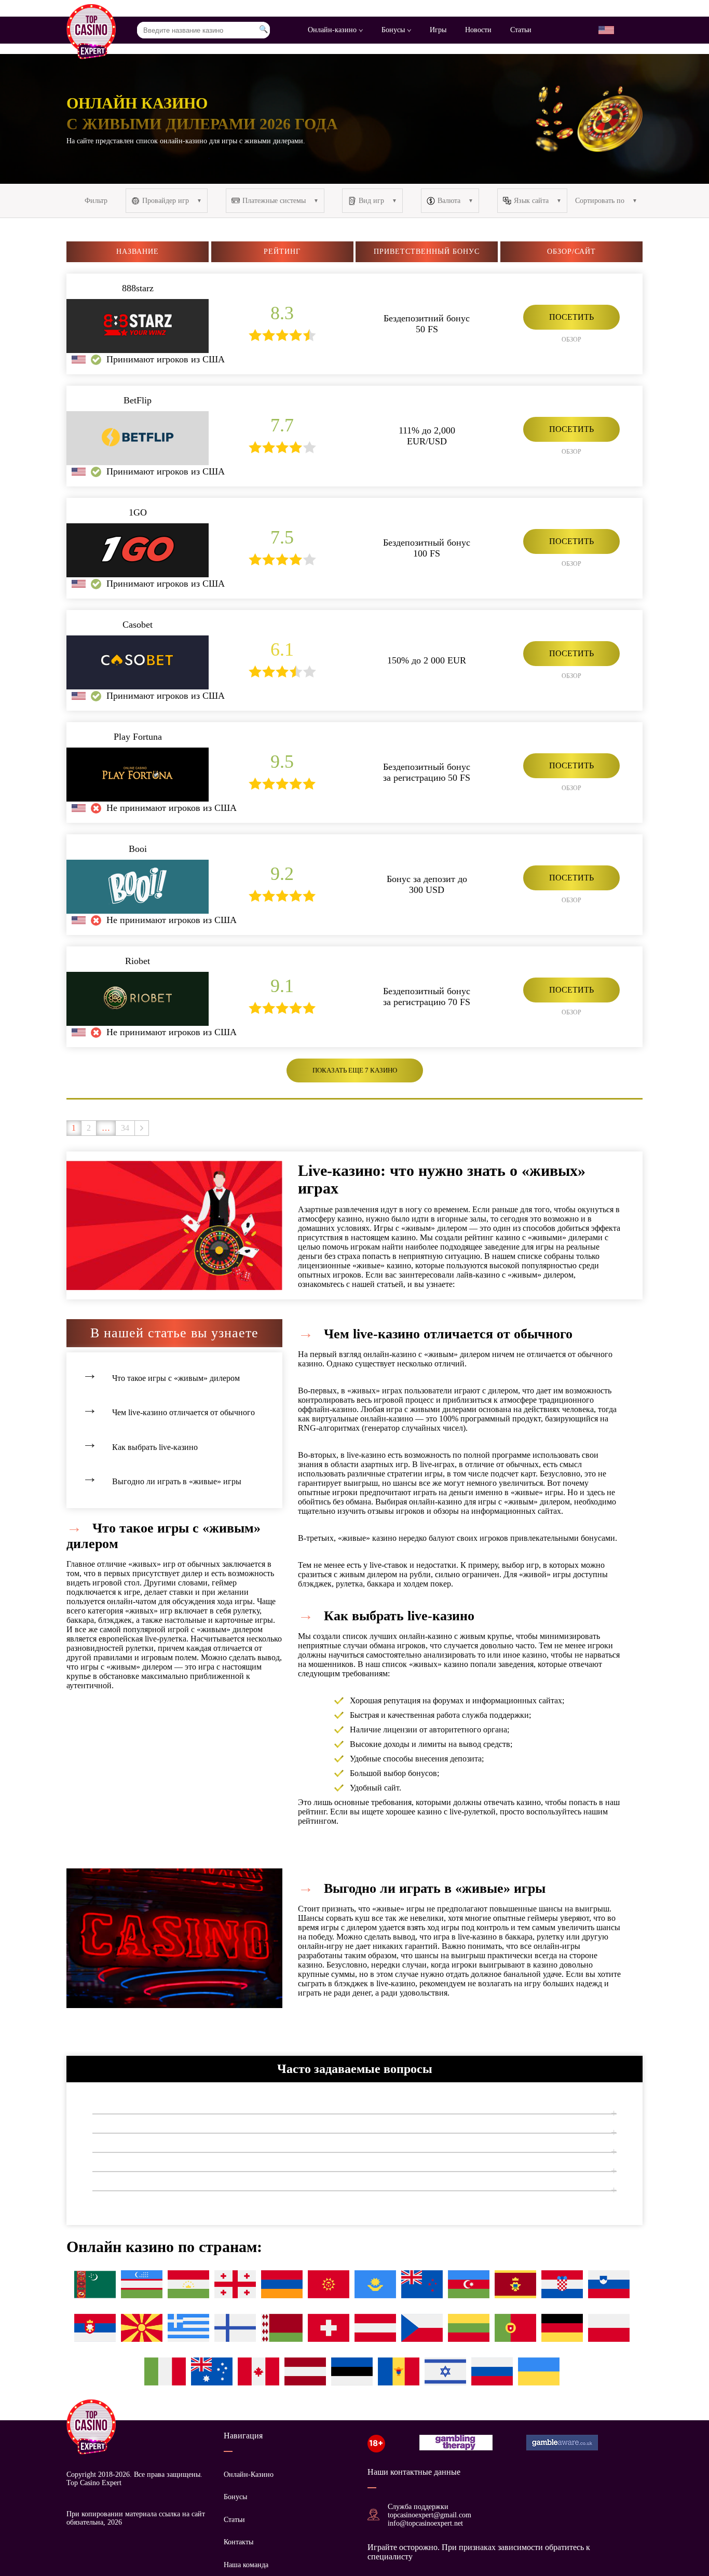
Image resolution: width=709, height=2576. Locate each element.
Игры (438, 30)
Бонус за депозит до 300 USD (427, 884)
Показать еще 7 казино (355, 1070)
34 (125, 1128)
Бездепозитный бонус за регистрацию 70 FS (427, 996)
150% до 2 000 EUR (427, 660)
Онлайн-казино (333, 30)
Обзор (571, 340)
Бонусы (394, 30)
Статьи (521, 30)
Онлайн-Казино (249, 2475)
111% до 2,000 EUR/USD (427, 436)
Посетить (571, 317)
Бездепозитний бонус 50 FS (427, 324)
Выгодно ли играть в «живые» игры (177, 1481)
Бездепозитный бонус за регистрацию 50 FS (427, 772)
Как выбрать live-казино (155, 1447)
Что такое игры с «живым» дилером (176, 1378)
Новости (478, 30)
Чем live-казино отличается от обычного (183, 1412)
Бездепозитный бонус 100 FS (427, 548)
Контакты (238, 2542)
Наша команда (246, 2565)
